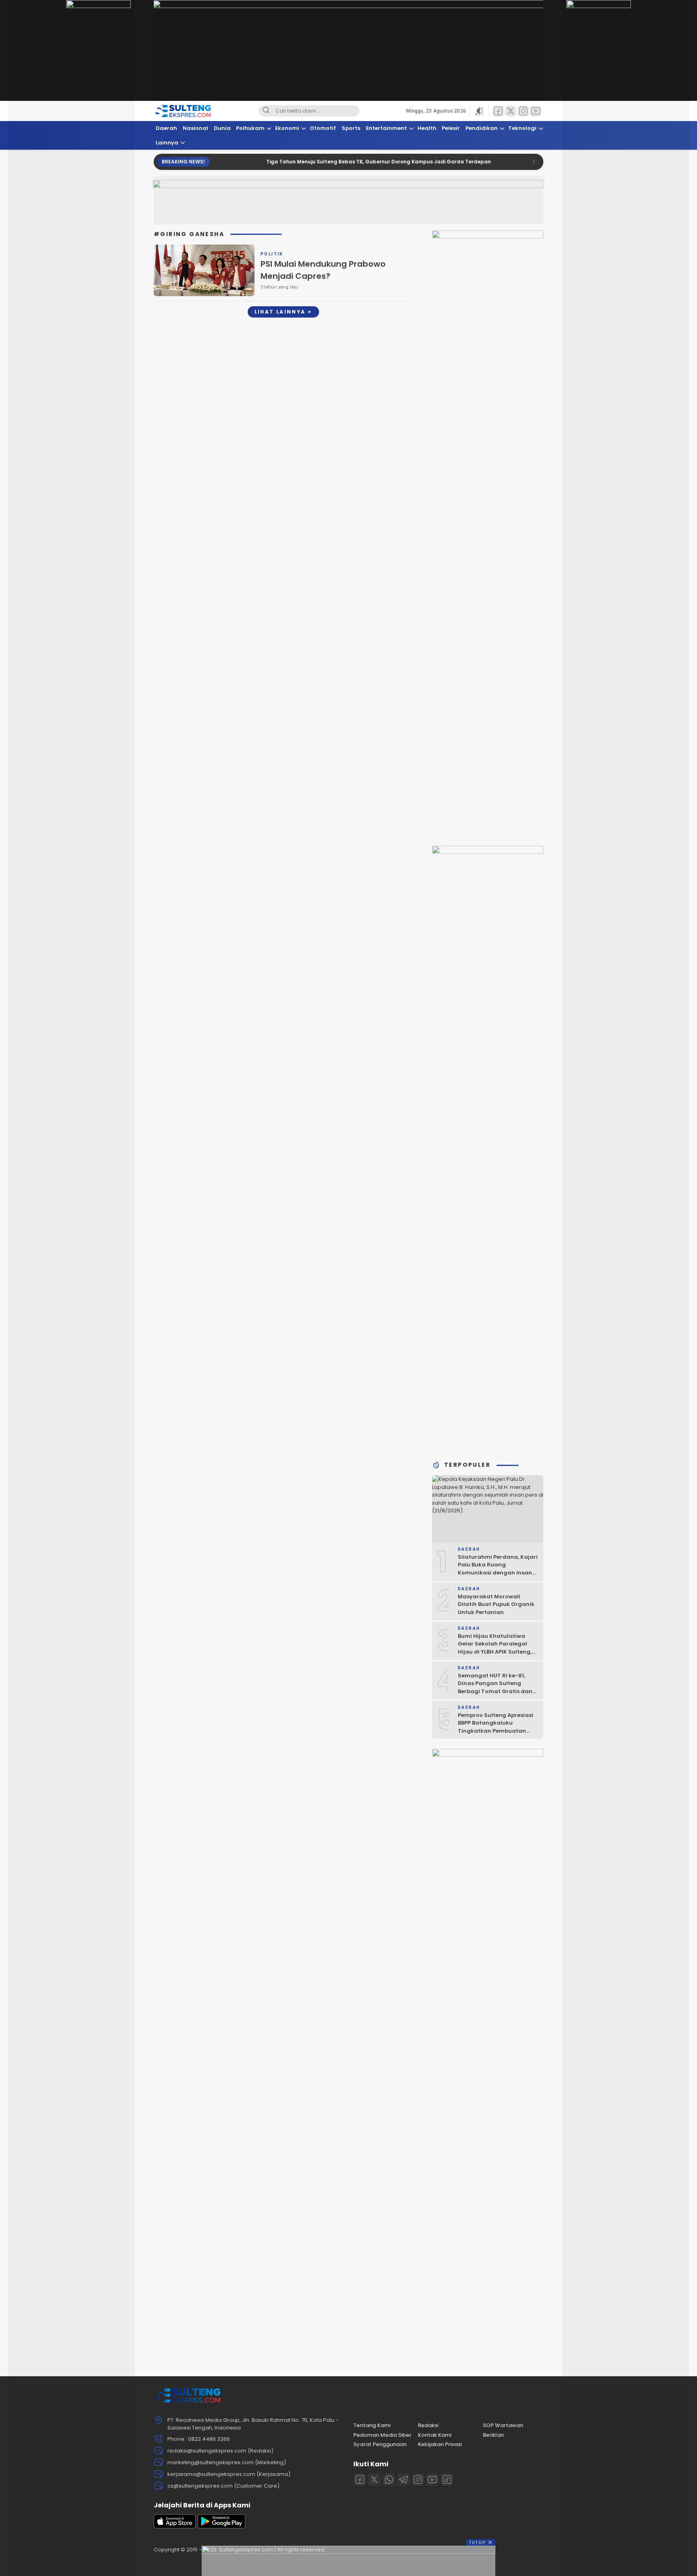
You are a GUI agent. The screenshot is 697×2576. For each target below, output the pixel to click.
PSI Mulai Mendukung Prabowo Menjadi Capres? (323, 270)
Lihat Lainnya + (283, 312)
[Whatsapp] (389, 2480)
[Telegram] (403, 2480)
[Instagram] (418, 2480)
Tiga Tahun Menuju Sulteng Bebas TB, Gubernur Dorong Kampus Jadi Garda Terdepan (332, 162)
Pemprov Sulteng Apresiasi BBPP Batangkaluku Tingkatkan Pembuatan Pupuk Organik (496, 1727)
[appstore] (175, 2527)
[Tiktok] (447, 2480)
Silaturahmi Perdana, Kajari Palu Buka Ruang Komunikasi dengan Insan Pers (498, 1569)
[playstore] (221, 2527)
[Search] (266, 111)
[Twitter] (374, 2480)
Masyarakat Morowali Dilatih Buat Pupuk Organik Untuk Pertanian (496, 1604)
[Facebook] (360, 2480)
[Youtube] (432, 2480)
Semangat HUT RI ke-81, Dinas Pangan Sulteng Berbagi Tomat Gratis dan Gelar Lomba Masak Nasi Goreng (495, 1691)
